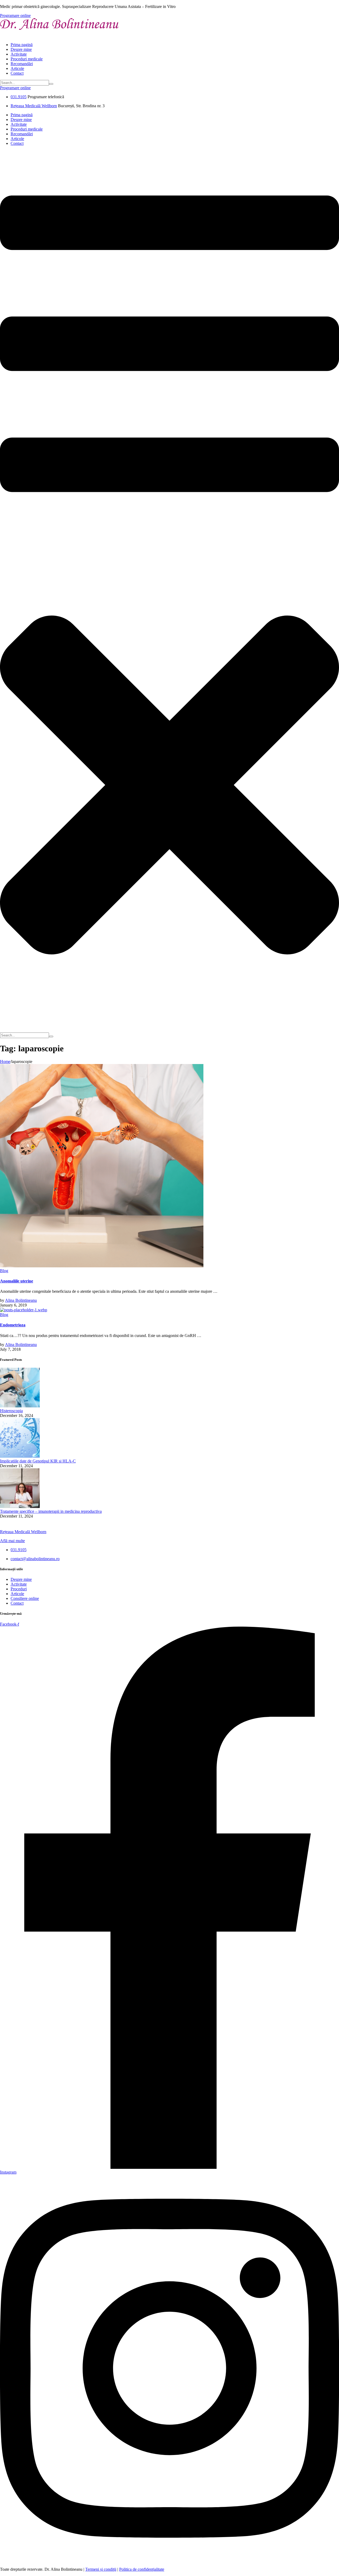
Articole (17, 68)
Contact (17, 73)
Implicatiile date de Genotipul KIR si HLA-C (38, 1461)
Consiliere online (25, 1598)
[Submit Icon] (51, 84)
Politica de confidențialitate (142, 2569)
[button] (15, 15)
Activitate (19, 54)
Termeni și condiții (101, 2569)
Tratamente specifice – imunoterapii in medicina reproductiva (51, 1511)
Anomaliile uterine (17, 1281)
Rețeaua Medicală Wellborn (34, 106)
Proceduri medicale (27, 59)
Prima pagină (22, 45)
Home (5, 1062)
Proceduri (19, 1589)
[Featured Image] (102, 1266)
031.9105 (19, 97)
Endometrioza (13, 1325)
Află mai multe (12, 1541)
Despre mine (21, 49)
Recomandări (22, 64)
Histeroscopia (11, 1411)
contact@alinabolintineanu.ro (35, 1559)
